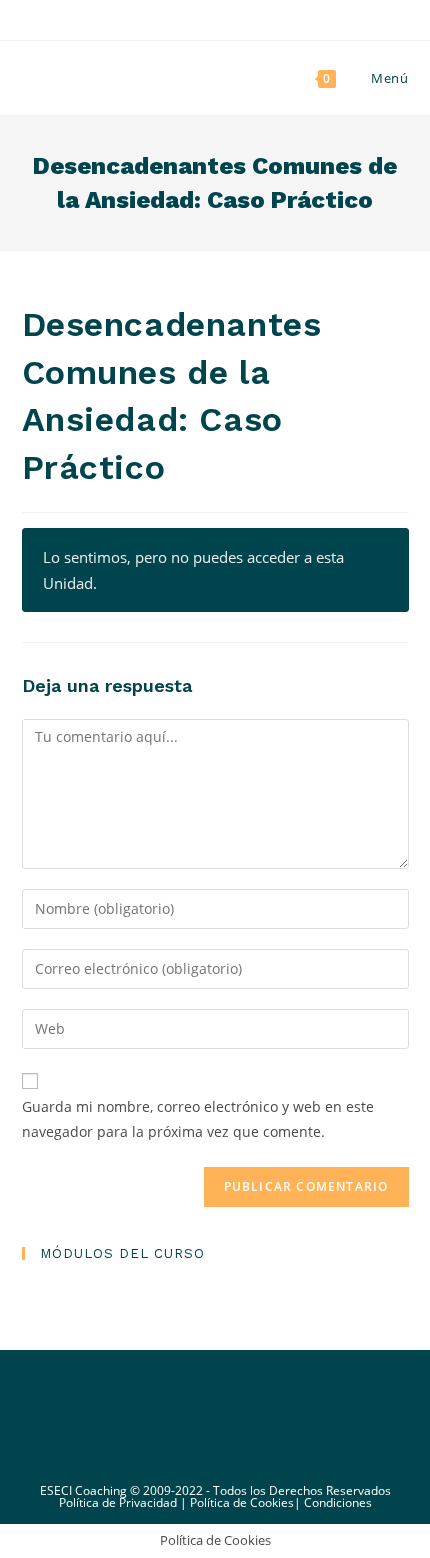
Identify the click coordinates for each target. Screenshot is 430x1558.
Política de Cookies (242, 1502)
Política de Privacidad (118, 1502)
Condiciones (338, 1502)
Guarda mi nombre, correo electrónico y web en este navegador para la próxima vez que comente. (198, 1119)
